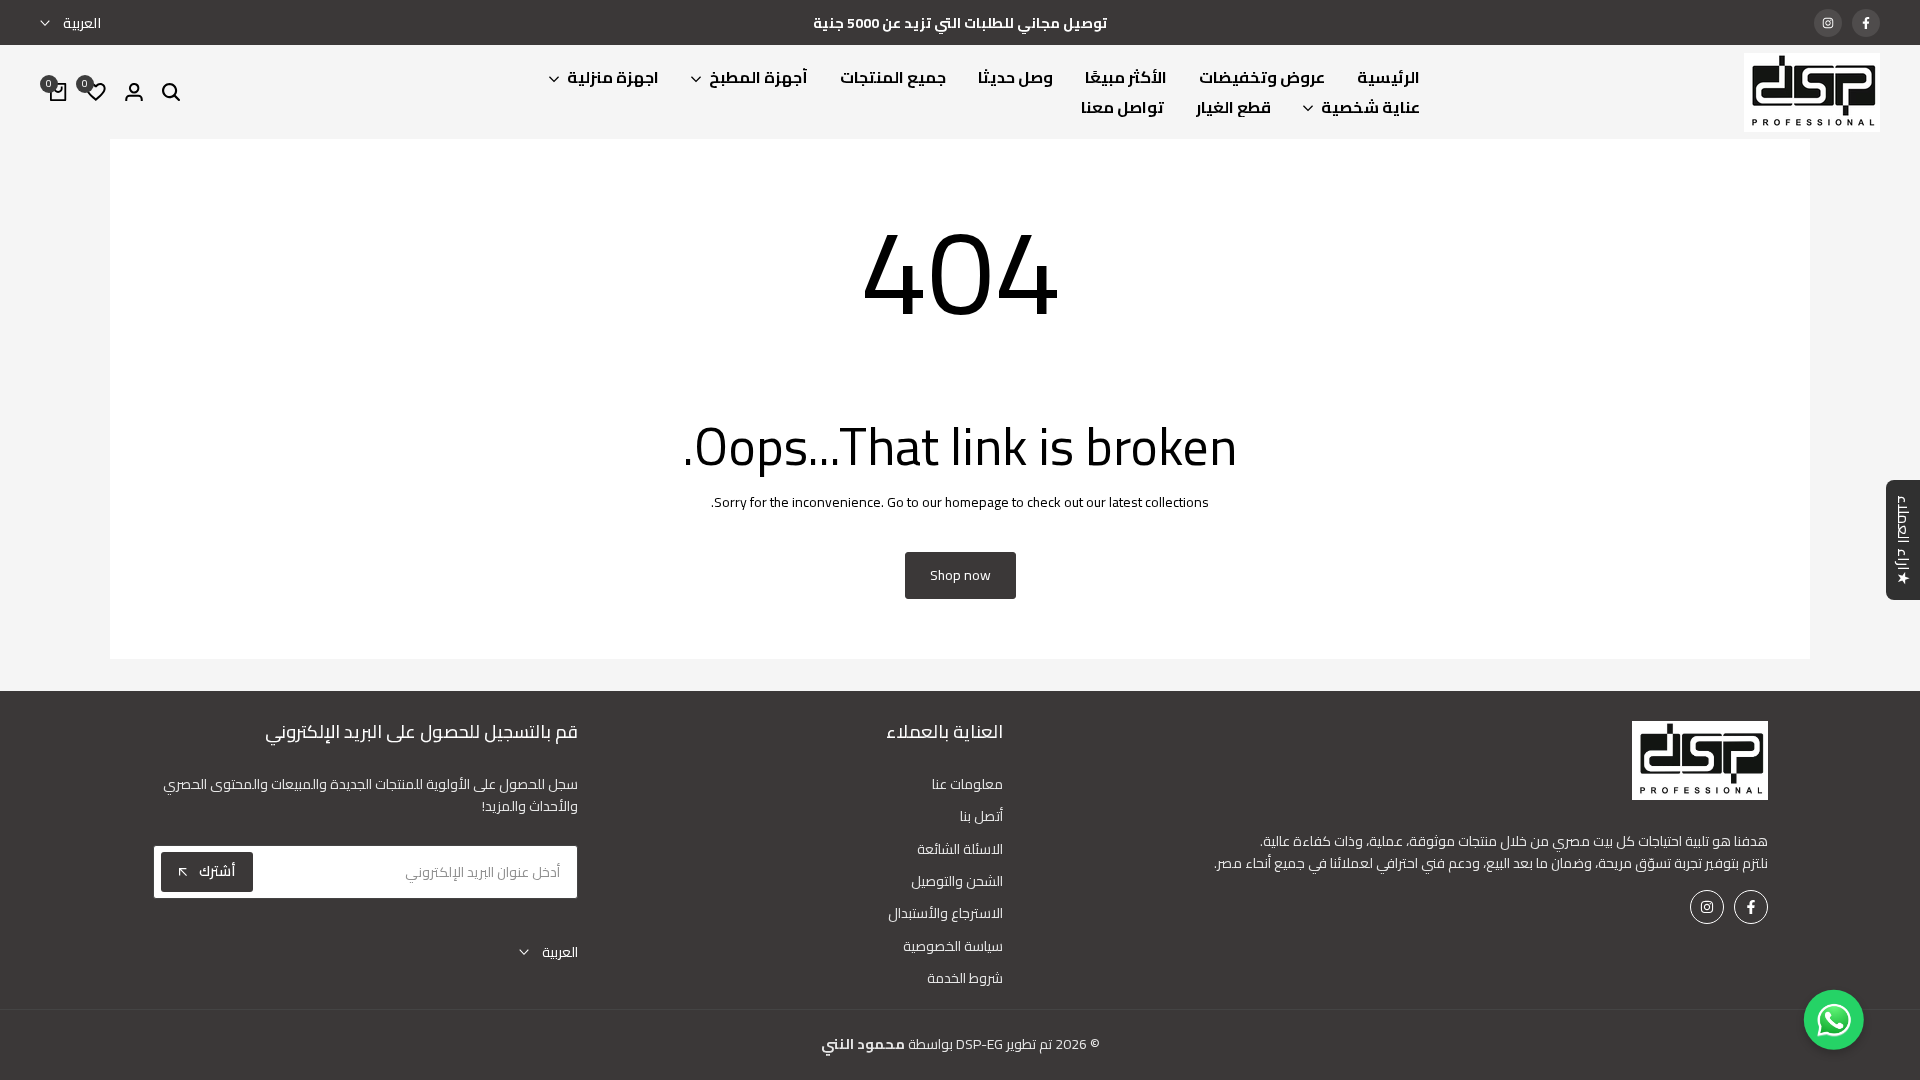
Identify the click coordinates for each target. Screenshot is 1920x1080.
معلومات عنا (967, 784)
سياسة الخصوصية (953, 946)
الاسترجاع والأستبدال (945, 913)
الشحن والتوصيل (957, 881)
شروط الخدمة (965, 978)
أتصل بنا (981, 816)
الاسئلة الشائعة (960, 849)
